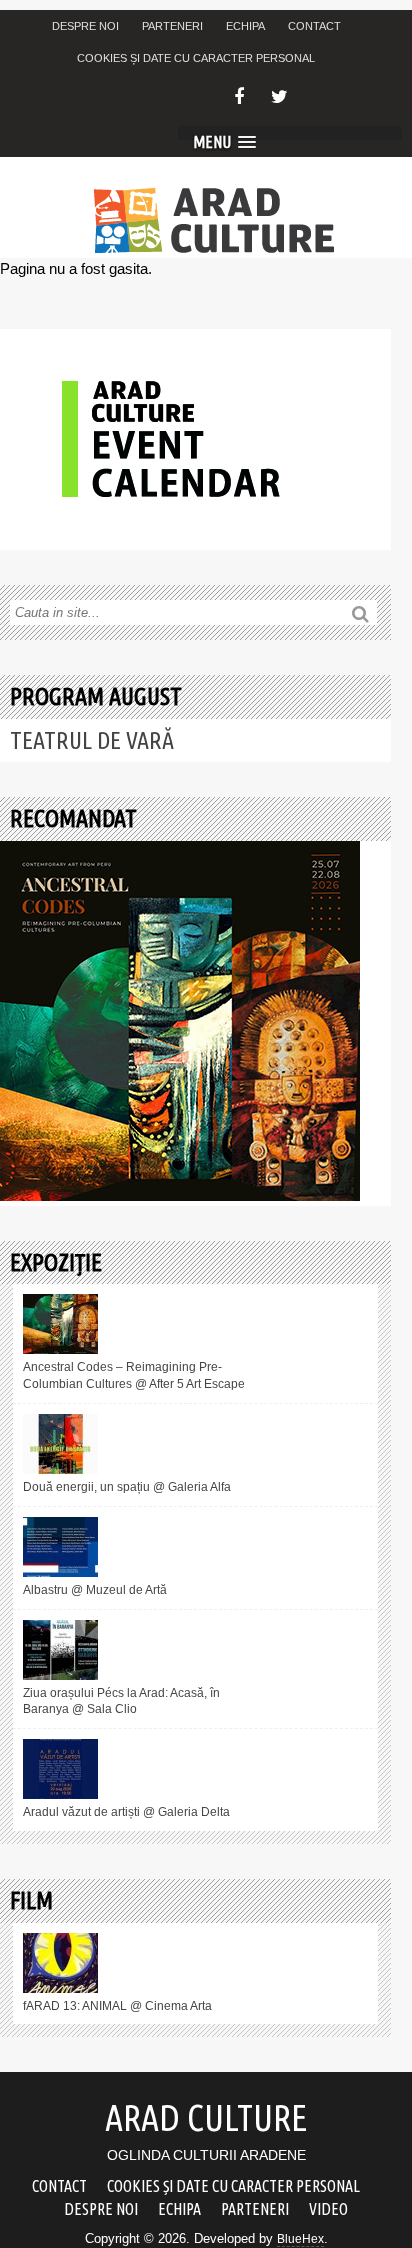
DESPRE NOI (85, 26)
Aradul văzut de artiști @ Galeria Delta (126, 1812)
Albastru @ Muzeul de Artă (95, 1590)
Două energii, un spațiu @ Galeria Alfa (127, 1487)
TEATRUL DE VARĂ (92, 740)
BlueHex (300, 2239)
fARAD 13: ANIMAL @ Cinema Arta (117, 2006)
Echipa (245, 26)
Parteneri (172, 26)
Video (328, 2209)
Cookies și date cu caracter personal (196, 58)
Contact (314, 26)
